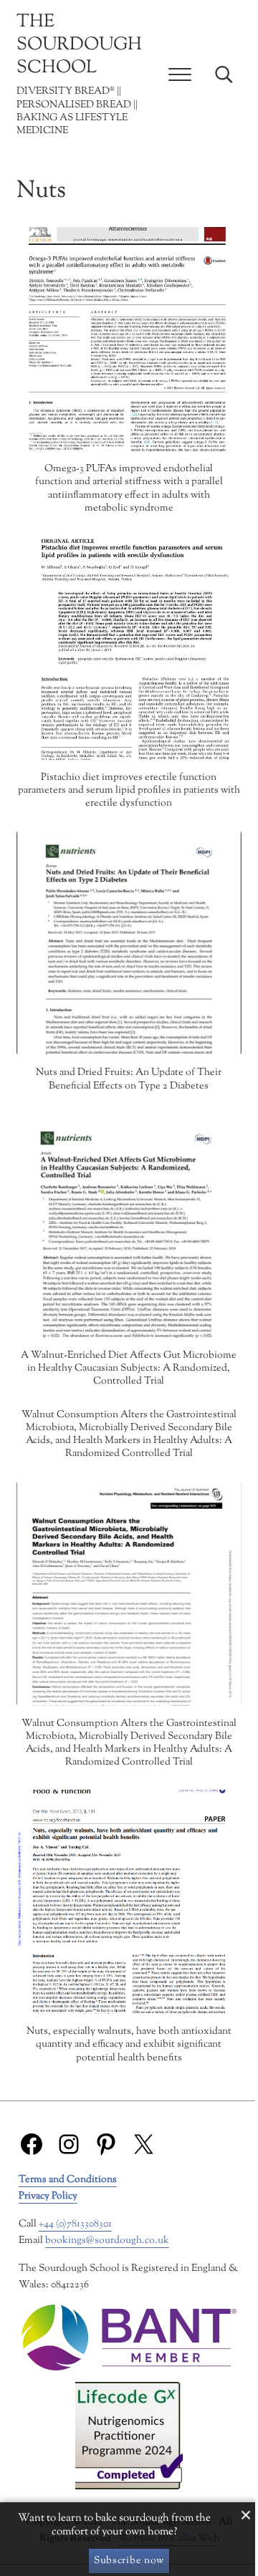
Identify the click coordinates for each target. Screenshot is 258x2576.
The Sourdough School (79, 45)
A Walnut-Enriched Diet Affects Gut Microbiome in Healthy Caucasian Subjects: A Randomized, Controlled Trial (129, 1369)
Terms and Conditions (68, 2180)
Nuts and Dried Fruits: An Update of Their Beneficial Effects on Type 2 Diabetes (129, 1079)
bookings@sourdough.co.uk (107, 2240)
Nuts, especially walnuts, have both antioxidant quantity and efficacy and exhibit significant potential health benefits (129, 2045)
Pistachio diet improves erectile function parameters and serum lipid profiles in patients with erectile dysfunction (129, 791)
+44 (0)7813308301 (75, 2224)
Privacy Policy (48, 2196)
